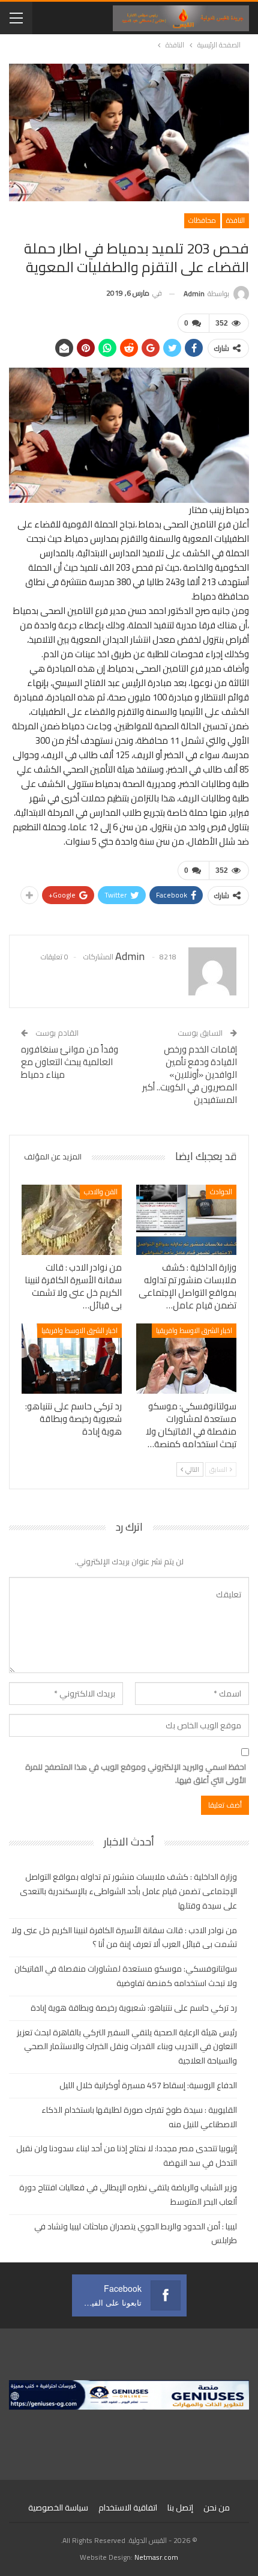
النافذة (235, 220)
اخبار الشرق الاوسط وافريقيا (194, 1330)
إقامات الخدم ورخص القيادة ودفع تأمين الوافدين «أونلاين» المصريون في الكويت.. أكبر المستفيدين (190, 1074)
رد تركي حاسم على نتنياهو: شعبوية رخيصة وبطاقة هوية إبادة (134, 2008)
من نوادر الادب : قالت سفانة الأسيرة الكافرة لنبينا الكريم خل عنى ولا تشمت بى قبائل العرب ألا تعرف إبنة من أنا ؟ (124, 1937)
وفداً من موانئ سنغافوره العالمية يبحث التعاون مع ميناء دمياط (70, 1062)
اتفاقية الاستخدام (128, 2508)
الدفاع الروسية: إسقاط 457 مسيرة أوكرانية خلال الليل (148, 2085)
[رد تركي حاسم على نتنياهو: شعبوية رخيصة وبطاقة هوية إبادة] (72, 1359)
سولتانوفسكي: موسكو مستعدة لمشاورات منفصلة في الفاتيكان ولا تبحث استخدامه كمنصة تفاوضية (126, 1976)
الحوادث (221, 1192)
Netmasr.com (156, 2557)
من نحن (217, 2508)
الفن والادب (101, 1192)
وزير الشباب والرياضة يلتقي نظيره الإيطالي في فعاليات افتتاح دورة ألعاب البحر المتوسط (128, 2195)
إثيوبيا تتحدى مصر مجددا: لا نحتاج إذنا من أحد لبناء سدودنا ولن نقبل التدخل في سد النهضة (127, 2155)
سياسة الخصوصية (58, 2508)
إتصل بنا (180, 2508)
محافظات (202, 220)
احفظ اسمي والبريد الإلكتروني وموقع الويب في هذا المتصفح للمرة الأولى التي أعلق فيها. (136, 1773)
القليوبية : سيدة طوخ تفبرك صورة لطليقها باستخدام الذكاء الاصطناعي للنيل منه (139, 2117)
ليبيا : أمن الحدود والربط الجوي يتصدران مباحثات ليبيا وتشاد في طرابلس (136, 2234)
